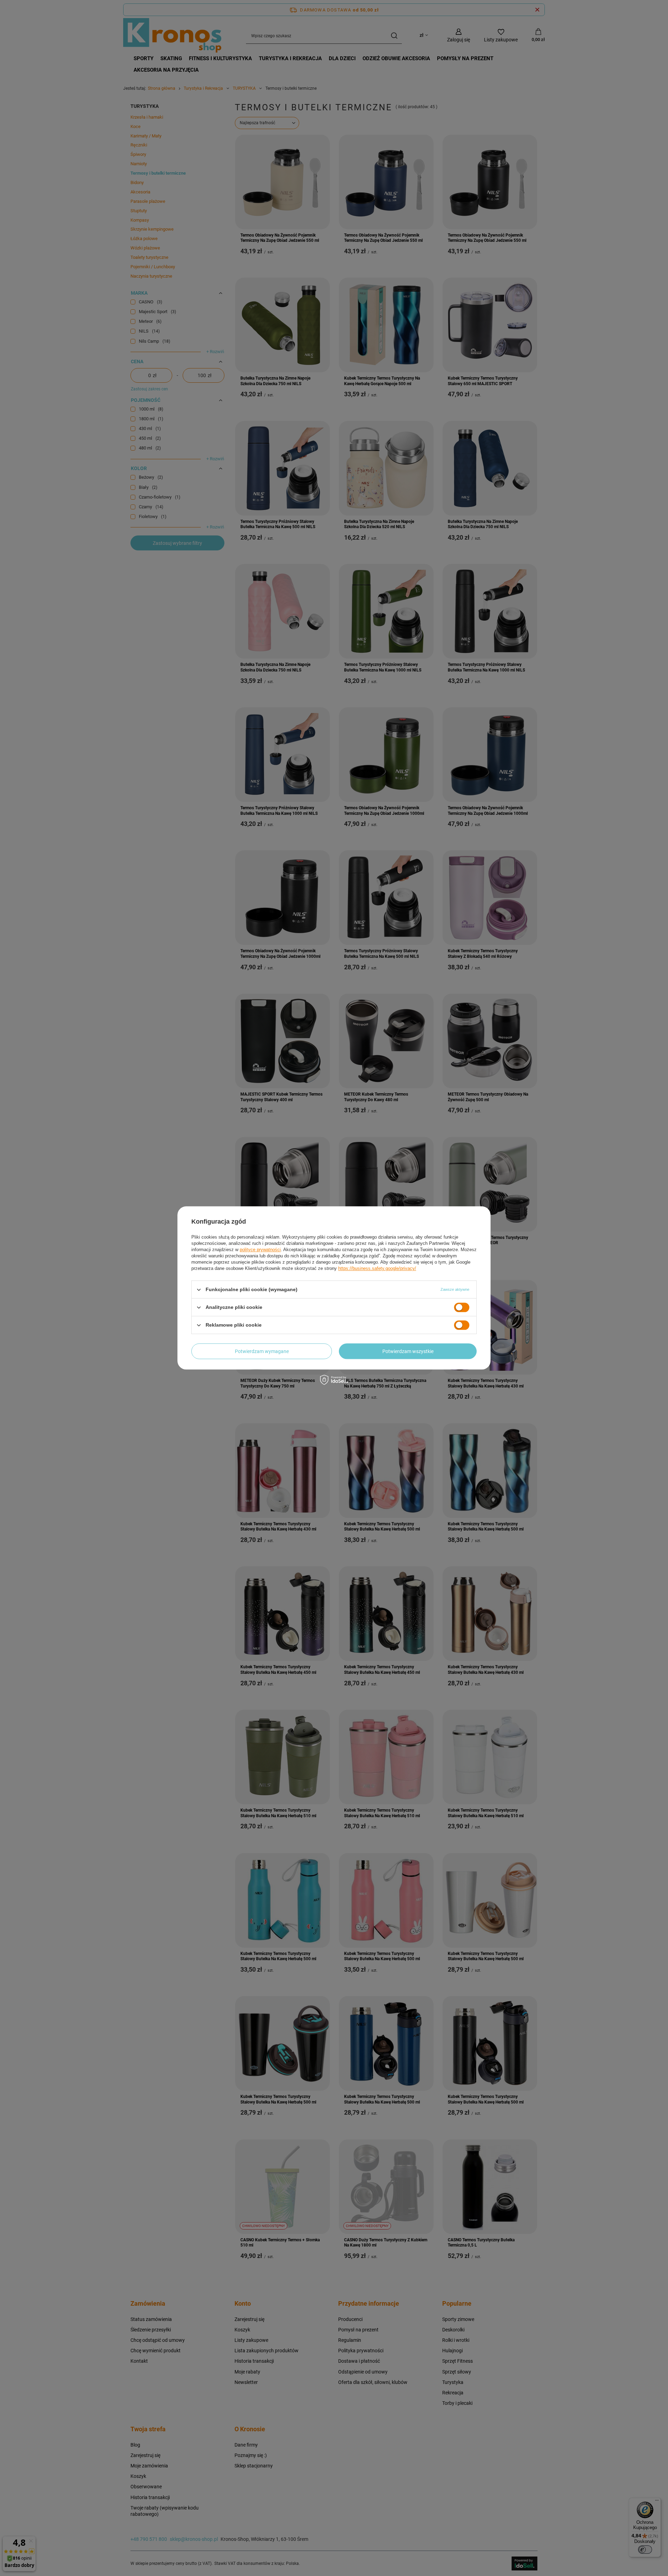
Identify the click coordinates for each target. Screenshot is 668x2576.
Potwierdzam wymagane (262, 1351)
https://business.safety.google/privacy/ (377, 1268)
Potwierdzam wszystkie (408, 1351)
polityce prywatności (260, 1250)
